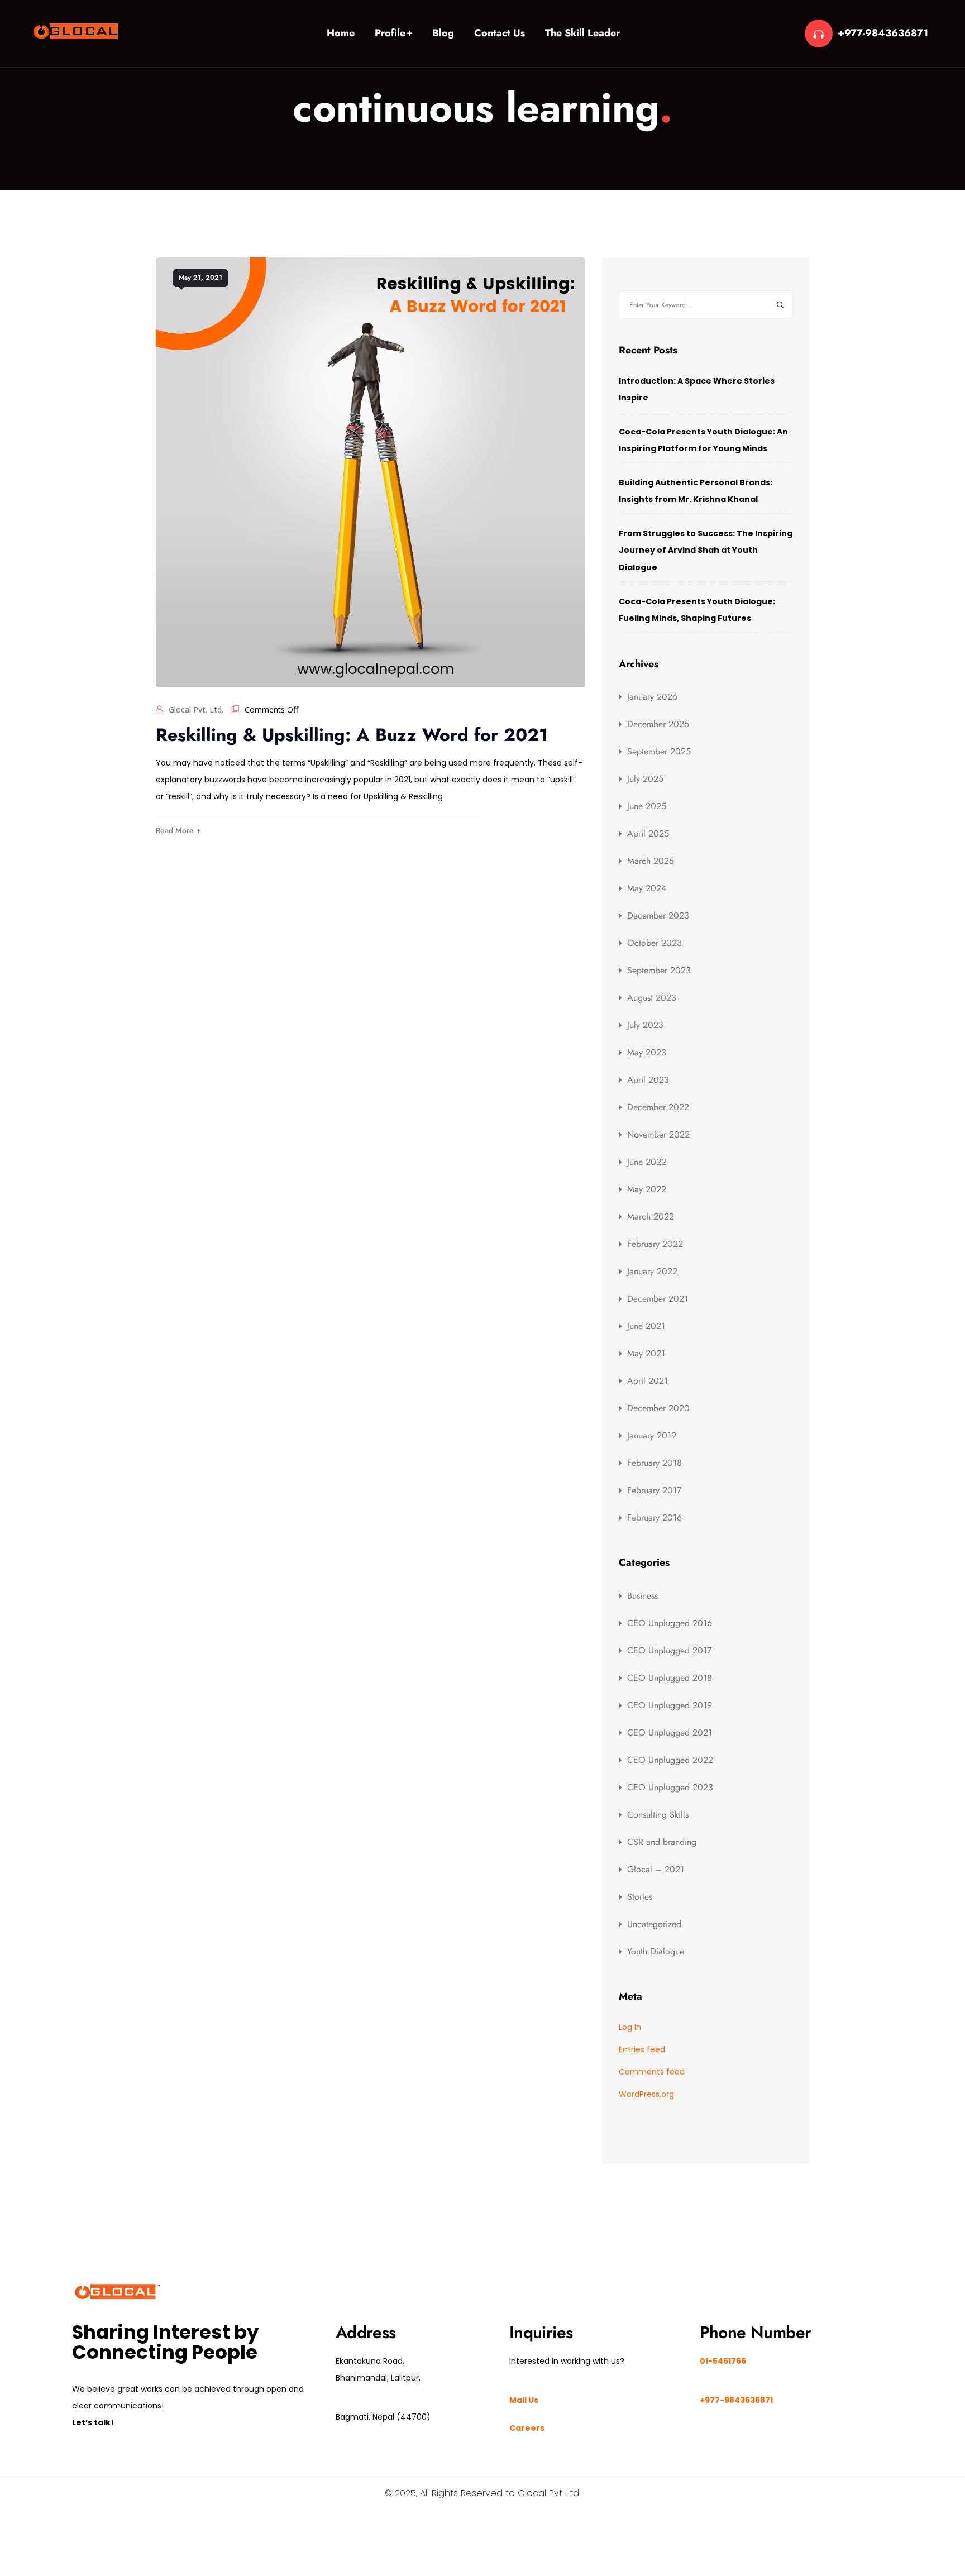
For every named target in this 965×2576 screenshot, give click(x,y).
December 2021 (658, 1299)
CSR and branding (662, 1842)
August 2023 (652, 998)
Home (341, 33)
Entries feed (642, 2049)
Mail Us (524, 2400)
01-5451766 (723, 2361)
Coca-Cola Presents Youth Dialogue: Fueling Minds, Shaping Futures (697, 610)
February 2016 (655, 1518)
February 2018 (655, 1463)
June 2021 (646, 1326)
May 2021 (646, 1353)
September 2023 (659, 970)
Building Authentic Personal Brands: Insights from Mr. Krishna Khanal (696, 491)
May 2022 (647, 1189)
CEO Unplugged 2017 (669, 1650)
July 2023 (645, 1025)
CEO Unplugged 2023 (670, 1787)
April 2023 (648, 1080)
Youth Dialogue (656, 1951)
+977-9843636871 (883, 33)
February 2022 (655, 1244)
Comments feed (652, 2072)
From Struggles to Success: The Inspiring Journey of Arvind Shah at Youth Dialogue (706, 550)
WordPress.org (646, 2094)
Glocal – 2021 (656, 1869)
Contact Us (500, 33)
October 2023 (655, 943)
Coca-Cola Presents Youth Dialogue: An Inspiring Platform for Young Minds (703, 440)
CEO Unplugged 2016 (670, 1623)
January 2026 (652, 697)
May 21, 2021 (200, 278)
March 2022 (651, 1217)
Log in (630, 2027)
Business (642, 1596)
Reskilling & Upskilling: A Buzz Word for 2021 (352, 735)
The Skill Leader (582, 33)
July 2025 (645, 779)
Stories (640, 1897)
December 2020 (658, 1408)
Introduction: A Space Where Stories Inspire (697, 389)
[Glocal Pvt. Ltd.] (78, 31)
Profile (390, 33)
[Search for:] (706, 305)
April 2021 (648, 1381)
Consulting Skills (658, 1815)
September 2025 (659, 751)
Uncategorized (654, 1924)
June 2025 (647, 806)
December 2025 (658, 724)
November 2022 (658, 1134)
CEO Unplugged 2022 (670, 1760)
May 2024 (647, 888)
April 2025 (648, 833)
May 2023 (647, 1052)
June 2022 (647, 1162)
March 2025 (651, 861)
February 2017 (654, 1490)
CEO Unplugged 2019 (670, 1705)
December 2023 (658, 916)
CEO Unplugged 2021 (670, 1733)
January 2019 (652, 1435)
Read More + (178, 830)
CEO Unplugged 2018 (670, 1678)
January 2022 (652, 1271)
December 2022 (658, 1107)
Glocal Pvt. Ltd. (196, 709)
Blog (443, 33)
